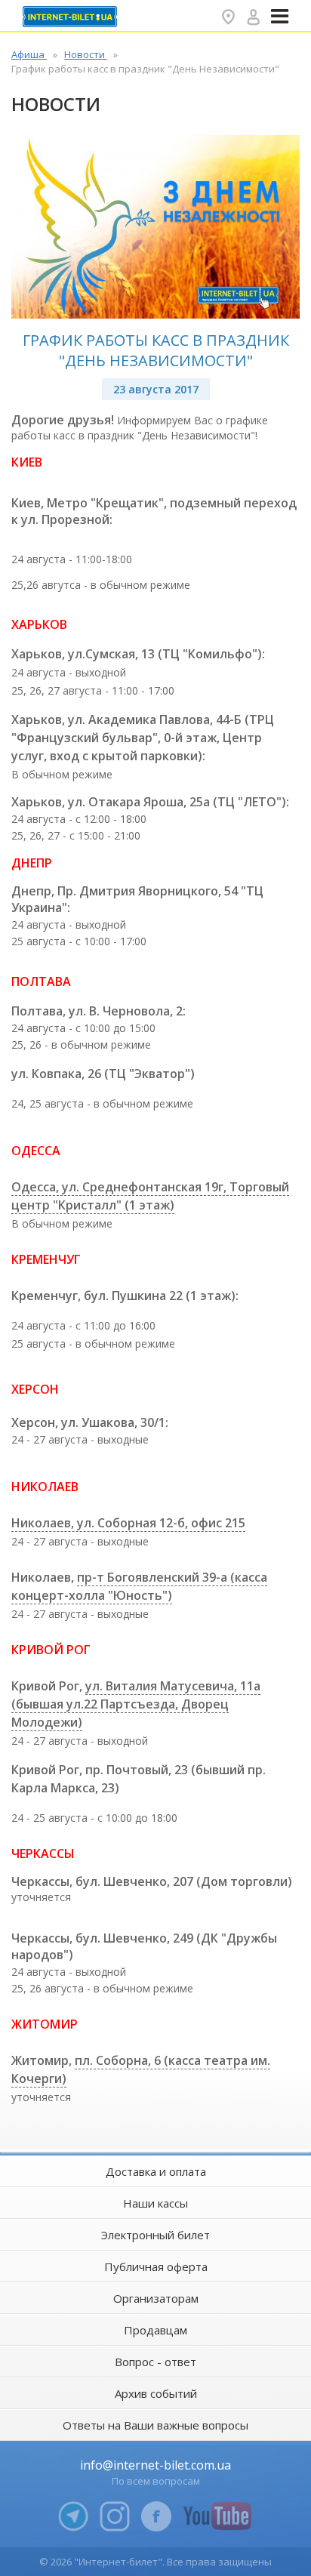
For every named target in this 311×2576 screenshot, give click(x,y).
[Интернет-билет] (72, 17)
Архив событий (156, 2393)
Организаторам (156, 2298)
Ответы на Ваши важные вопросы (155, 2425)
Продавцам (155, 2330)
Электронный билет (155, 2235)
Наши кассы (155, 2203)
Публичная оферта (156, 2266)
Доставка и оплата (156, 2171)
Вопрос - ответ (155, 2362)
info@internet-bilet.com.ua (155, 2465)
